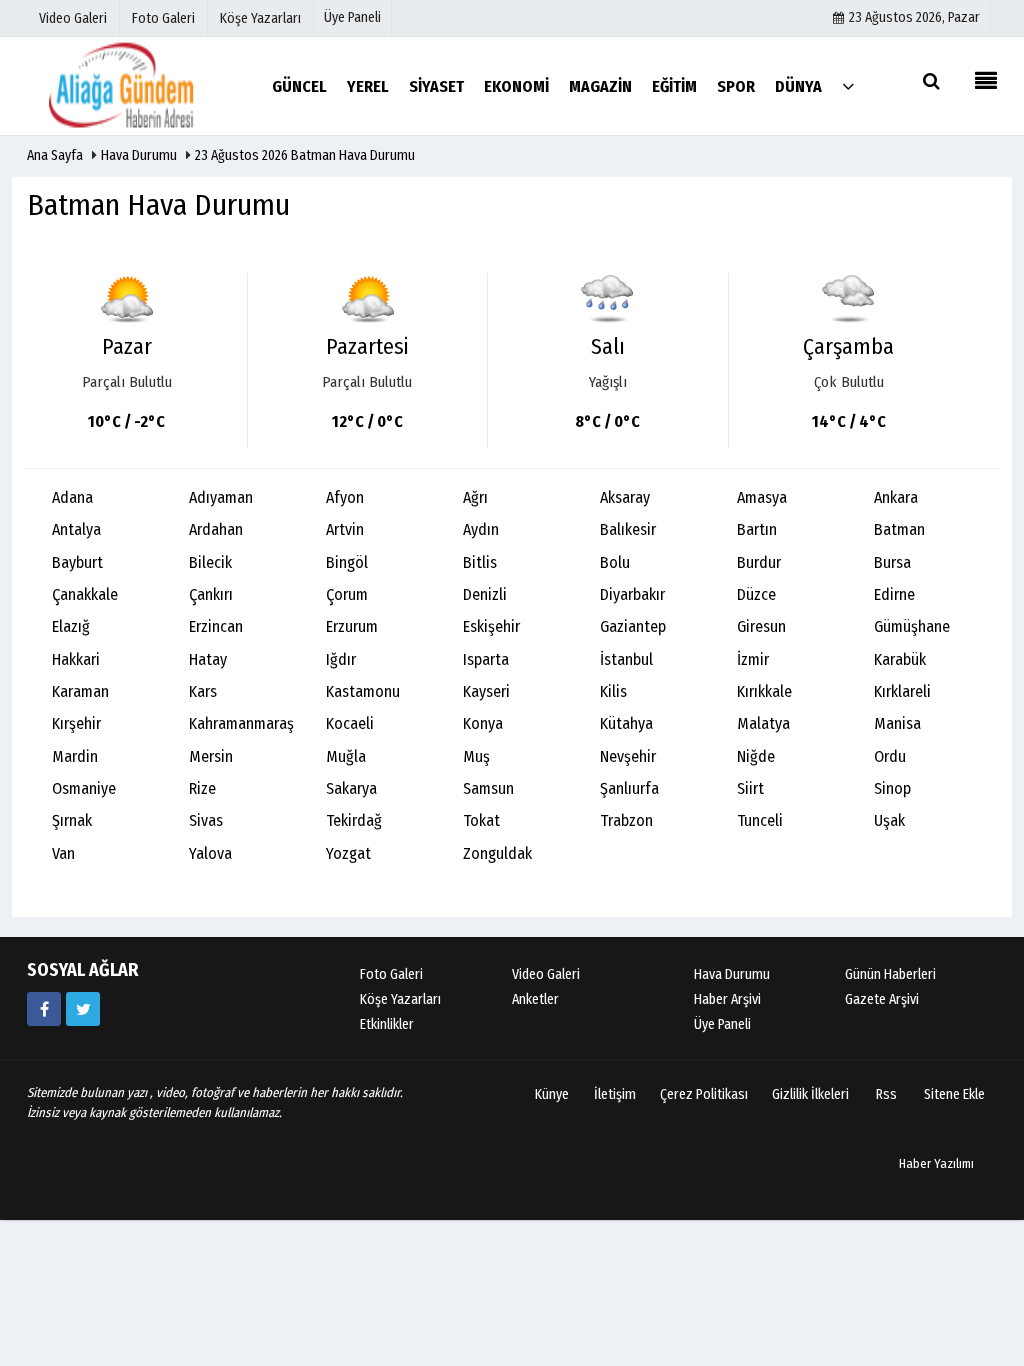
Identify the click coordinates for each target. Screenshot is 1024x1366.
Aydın (481, 529)
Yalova (210, 853)
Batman (899, 529)
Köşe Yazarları (400, 999)
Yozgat (348, 853)
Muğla (346, 756)
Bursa (892, 562)
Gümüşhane (912, 626)
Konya (483, 723)
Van (63, 853)
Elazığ (71, 626)
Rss (886, 1094)
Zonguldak (497, 853)
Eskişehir (491, 626)
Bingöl (347, 562)
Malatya (763, 723)
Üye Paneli (352, 17)
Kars (203, 691)
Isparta (486, 659)
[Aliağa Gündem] (137, 85)
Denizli (485, 594)
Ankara (896, 497)
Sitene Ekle (954, 1094)
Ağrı (475, 497)
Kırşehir (76, 723)
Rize (202, 788)
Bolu (615, 562)
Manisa (897, 723)
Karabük (900, 659)
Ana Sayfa (55, 155)
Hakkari (76, 659)
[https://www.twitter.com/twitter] (83, 1009)
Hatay (208, 659)
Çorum (347, 594)
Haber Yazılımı (936, 1163)
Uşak (889, 820)
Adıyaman (221, 497)
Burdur (759, 562)
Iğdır (341, 659)
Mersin (211, 756)
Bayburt (77, 562)
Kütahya (626, 723)
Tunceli (760, 820)
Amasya (762, 497)
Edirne (894, 594)
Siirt (750, 788)
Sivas (206, 820)
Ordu (890, 756)
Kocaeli (350, 723)
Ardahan (216, 529)
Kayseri (486, 691)
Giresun (761, 626)
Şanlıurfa (629, 788)
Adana (72, 497)
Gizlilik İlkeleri (810, 1094)
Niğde (756, 756)
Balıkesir (628, 529)
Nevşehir (628, 756)
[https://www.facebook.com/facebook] (44, 1009)
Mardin (75, 756)
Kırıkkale (764, 691)
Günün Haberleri (890, 974)
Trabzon (626, 820)
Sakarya (351, 788)
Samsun (488, 788)
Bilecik (210, 562)
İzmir (753, 659)
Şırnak (72, 820)
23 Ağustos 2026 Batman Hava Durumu (305, 155)
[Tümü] (848, 85)
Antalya (76, 529)
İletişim (615, 1094)
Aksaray (625, 497)
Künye (552, 1094)
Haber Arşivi (727, 999)
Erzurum (352, 626)
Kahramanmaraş (241, 723)
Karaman (80, 691)
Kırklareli (902, 691)
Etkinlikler (387, 1024)
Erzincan (216, 626)
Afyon (345, 497)
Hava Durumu (140, 155)
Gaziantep (633, 626)
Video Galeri (546, 974)
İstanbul (626, 659)
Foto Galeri (391, 974)
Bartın (757, 529)
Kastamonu (363, 691)
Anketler (535, 999)
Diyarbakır (632, 594)
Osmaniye (84, 788)
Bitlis (480, 562)
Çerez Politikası (704, 1094)
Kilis (613, 691)
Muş (476, 756)
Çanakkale (85, 594)
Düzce (756, 594)
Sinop (892, 788)
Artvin (345, 529)
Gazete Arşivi (882, 999)
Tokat (481, 820)
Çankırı (211, 594)
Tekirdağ (354, 820)
